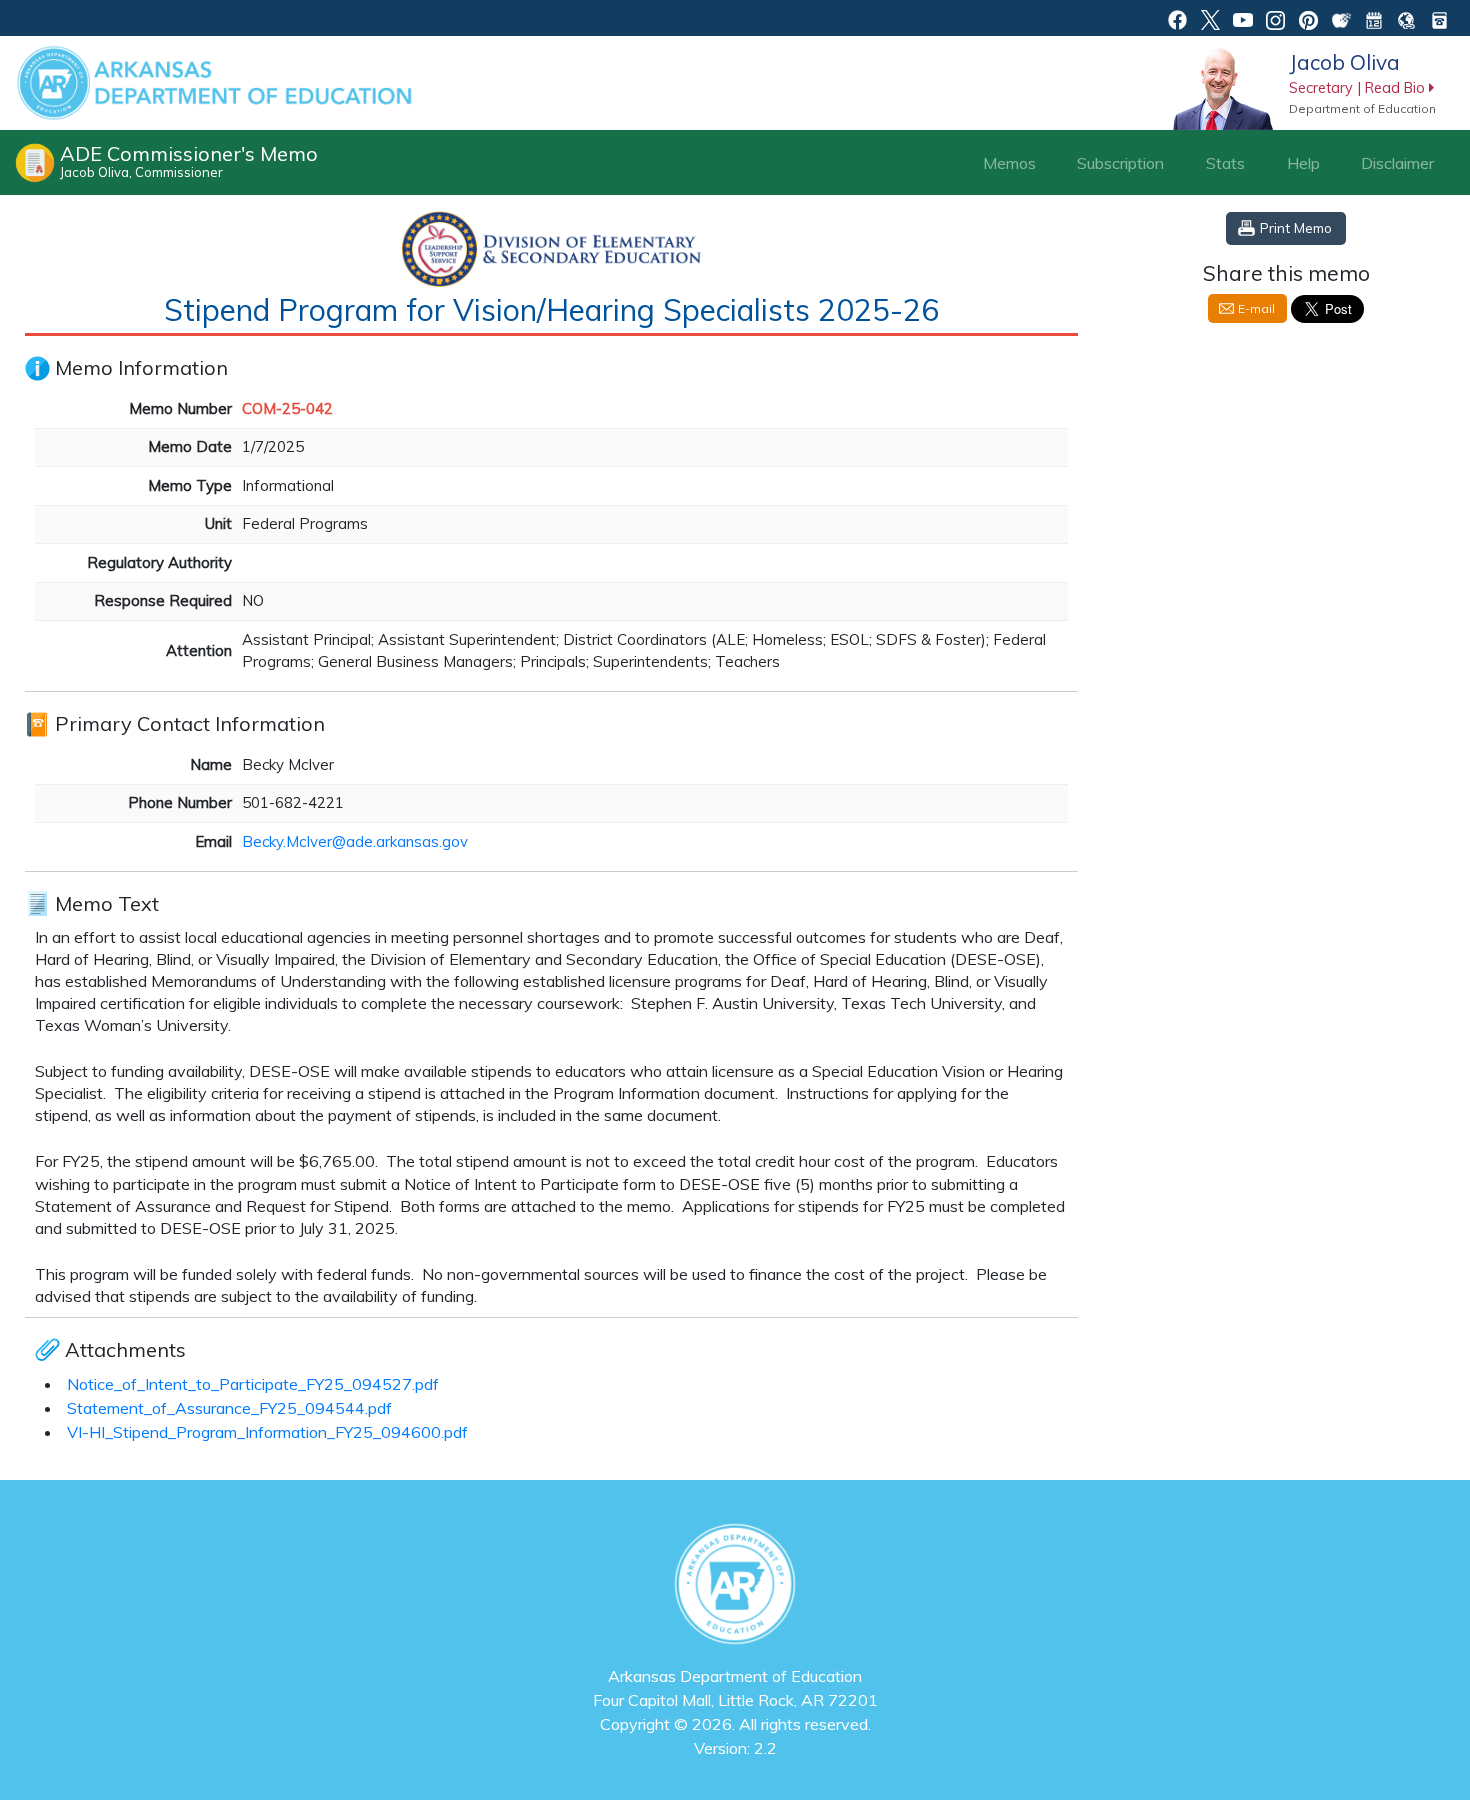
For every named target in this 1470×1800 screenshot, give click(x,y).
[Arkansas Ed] (1210, 18)
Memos (1009, 163)
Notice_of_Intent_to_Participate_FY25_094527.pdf (253, 1384)
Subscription (1120, 163)
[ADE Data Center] (1341, 18)
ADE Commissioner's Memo (189, 160)
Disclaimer (1397, 163)
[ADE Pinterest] (1308, 18)
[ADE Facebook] (1177, 18)
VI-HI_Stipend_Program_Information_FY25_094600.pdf (267, 1432)
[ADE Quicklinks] (1406, 18)
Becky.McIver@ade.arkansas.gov (355, 841)
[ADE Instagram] (1275, 18)
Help (1303, 163)
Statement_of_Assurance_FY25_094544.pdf (229, 1408)
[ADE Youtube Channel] (1243, 18)
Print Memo (1296, 227)
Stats (1225, 163)
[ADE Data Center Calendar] (1374, 18)
